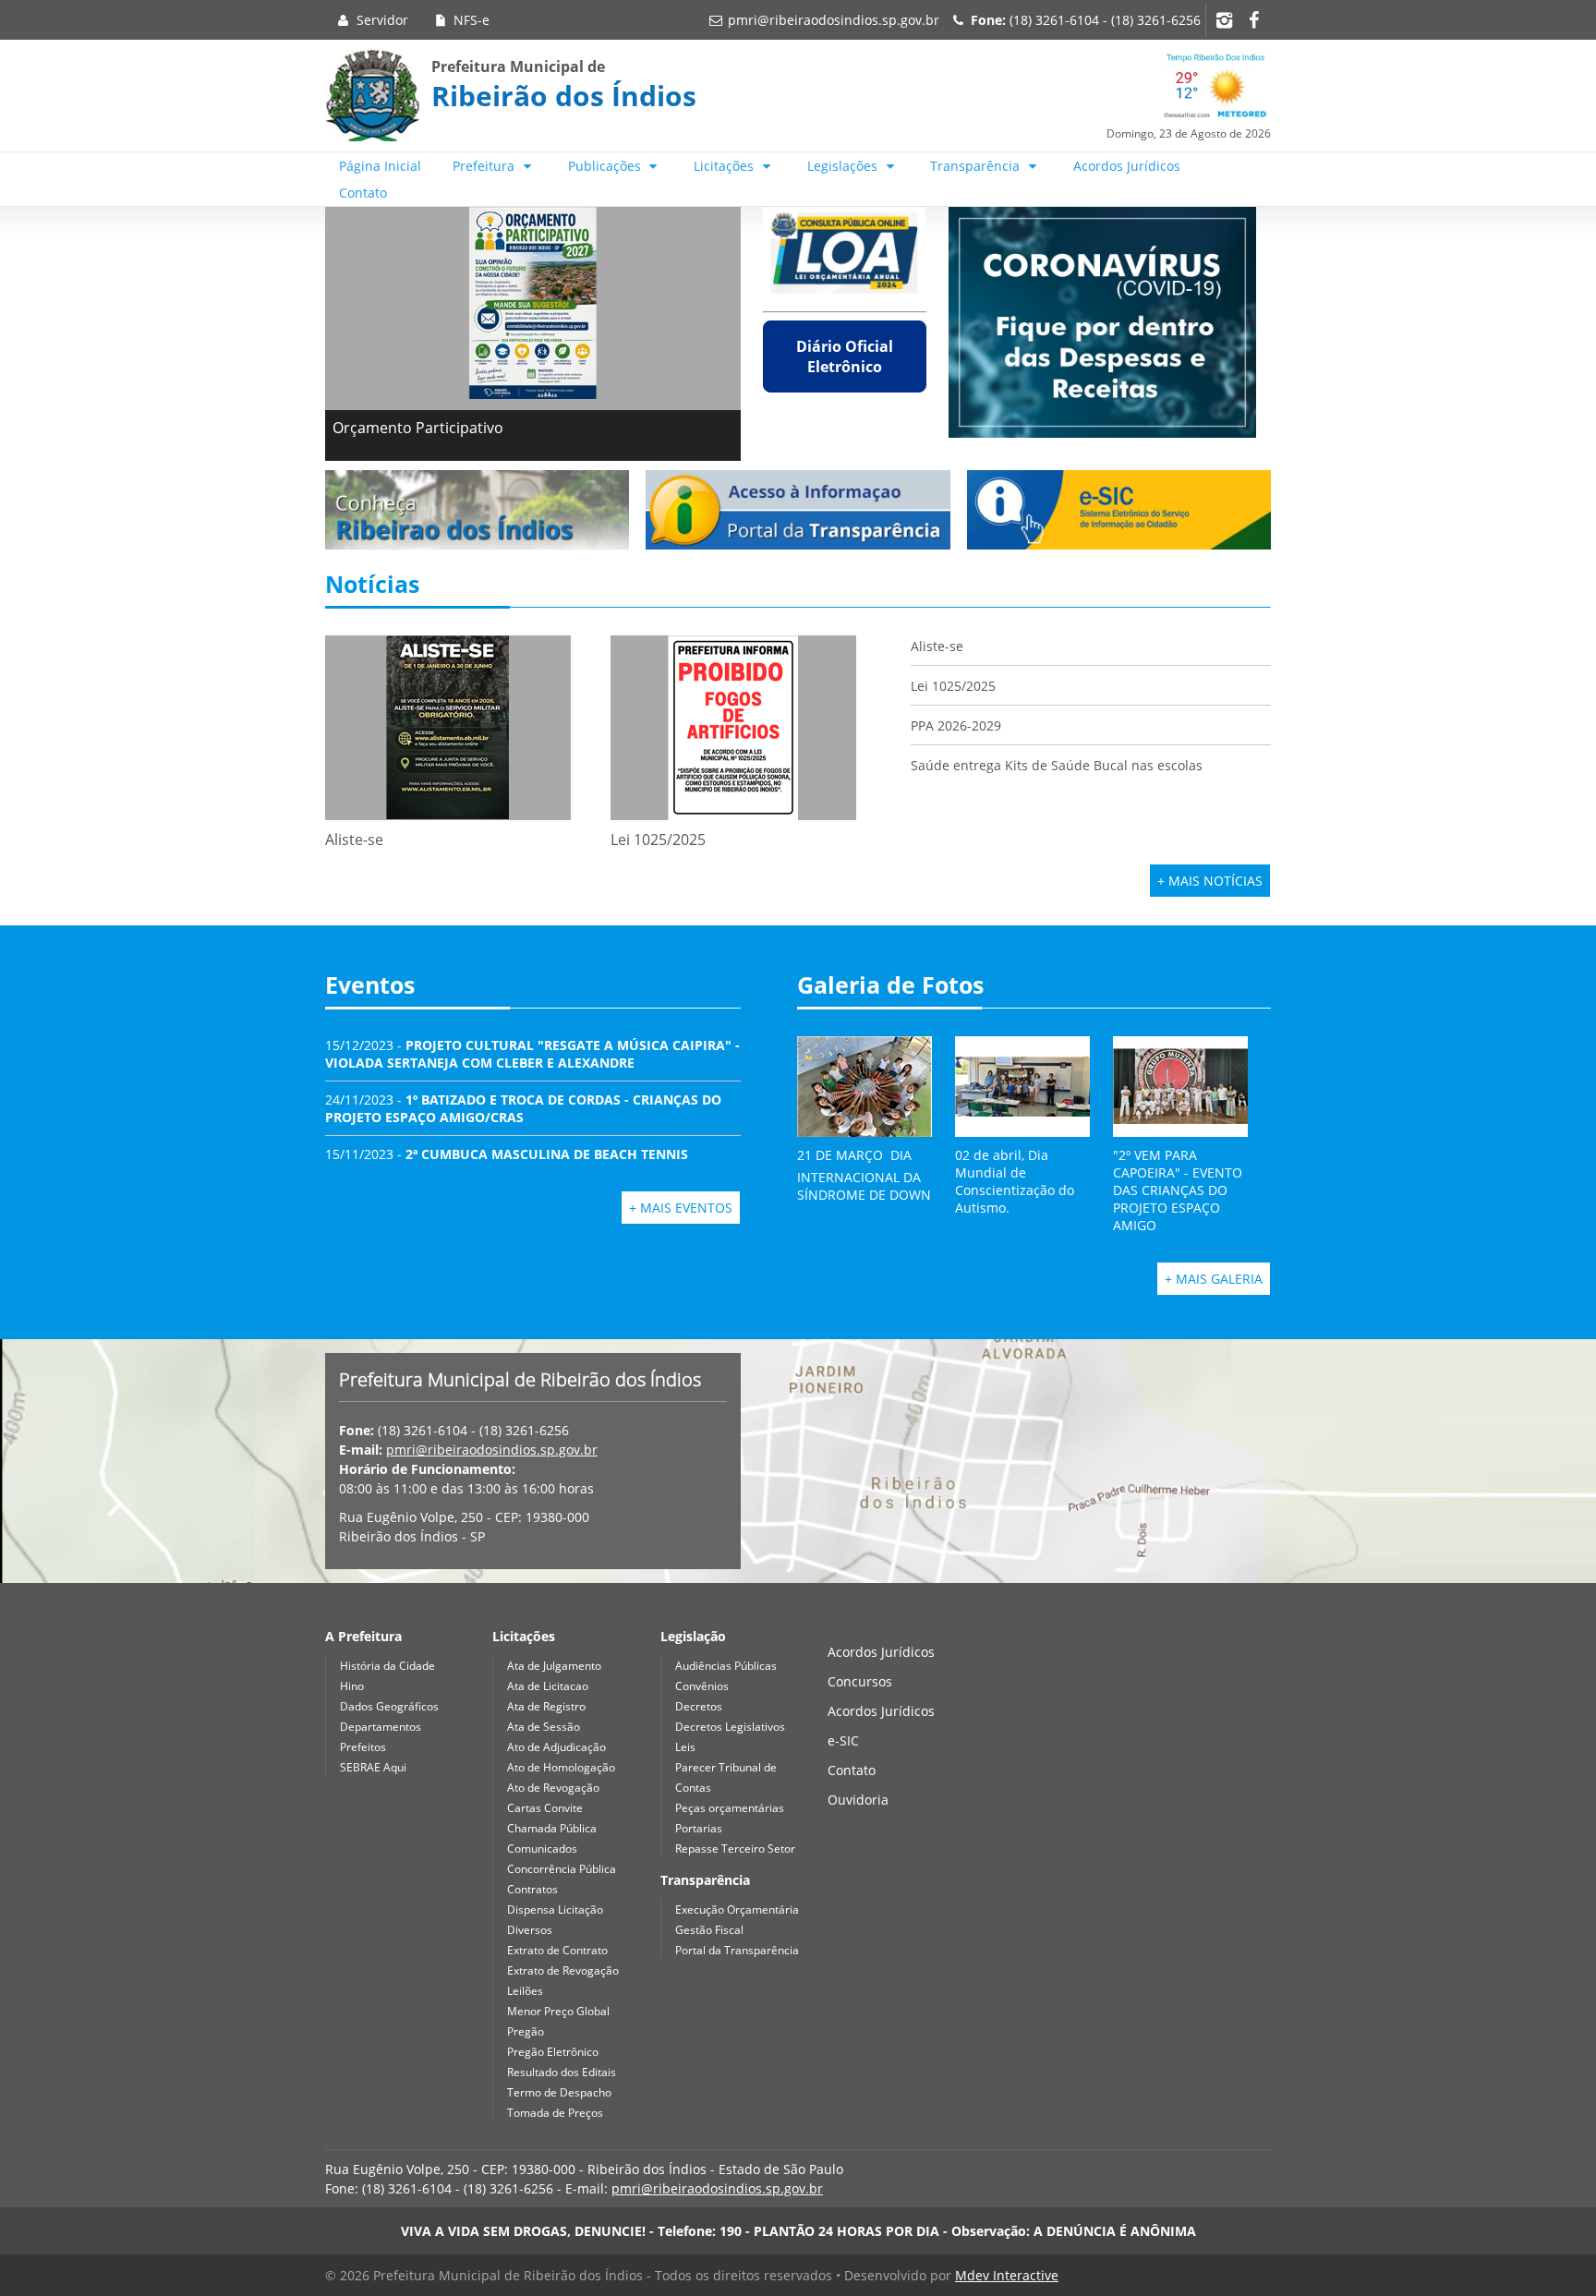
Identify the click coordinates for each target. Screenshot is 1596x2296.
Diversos (530, 1930)
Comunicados (542, 1849)
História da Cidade (387, 1666)
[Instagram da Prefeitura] (1224, 20)
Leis (685, 1747)
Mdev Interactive (1007, 2275)
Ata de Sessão (544, 1727)
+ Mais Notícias (1210, 881)
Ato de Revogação (553, 1788)
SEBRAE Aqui (373, 1767)
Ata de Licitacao (548, 1686)
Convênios (702, 1686)
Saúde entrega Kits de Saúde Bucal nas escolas (1057, 765)
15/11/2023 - (507, 1154)
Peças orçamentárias (730, 1808)
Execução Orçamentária (737, 1909)
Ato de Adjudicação (556, 1747)
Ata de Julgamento (554, 1666)
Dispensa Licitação (555, 1909)
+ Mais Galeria (1214, 1279)
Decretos (699, 1706)
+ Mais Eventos (681, 1208)
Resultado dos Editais (562, 2072)
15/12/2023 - (532, 1054)
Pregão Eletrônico (553, 2052)
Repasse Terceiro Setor (735, 1849)
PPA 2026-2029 (956, 725)
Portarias (699, 1828)
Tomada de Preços (555, 2113)
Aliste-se (937, 646)
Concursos (860, 1681)
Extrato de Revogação (563, 1970)
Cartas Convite (545, 1808)
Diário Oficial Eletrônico (845, 356)
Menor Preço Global (558, 2011)
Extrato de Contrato (557, 1950)
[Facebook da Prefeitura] (1253, 20)
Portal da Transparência (737, 1950)
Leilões (525, 1991)
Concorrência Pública (562, 1869)
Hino (352, 1686)
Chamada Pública (552, 1828)
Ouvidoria (858, 1800)
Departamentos (381, 1727)
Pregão (526, 2031)
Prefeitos (363, 1747)
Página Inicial (380, 166)
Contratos (532, 1889)
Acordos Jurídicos (1127, 166)
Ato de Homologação (561, 1767)
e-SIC (843, 1740)
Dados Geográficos (389, 1706)
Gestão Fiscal (709, 1930)
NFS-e (470, 20)
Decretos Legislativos (730, 1727)
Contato (363, 193)
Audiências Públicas (726, 1666)
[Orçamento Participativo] (533, 303)
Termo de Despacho (559, 2092)
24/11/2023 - (523, 1108)
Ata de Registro (546, 1706)
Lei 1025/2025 (953, 686)
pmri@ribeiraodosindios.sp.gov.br (834, 20)
